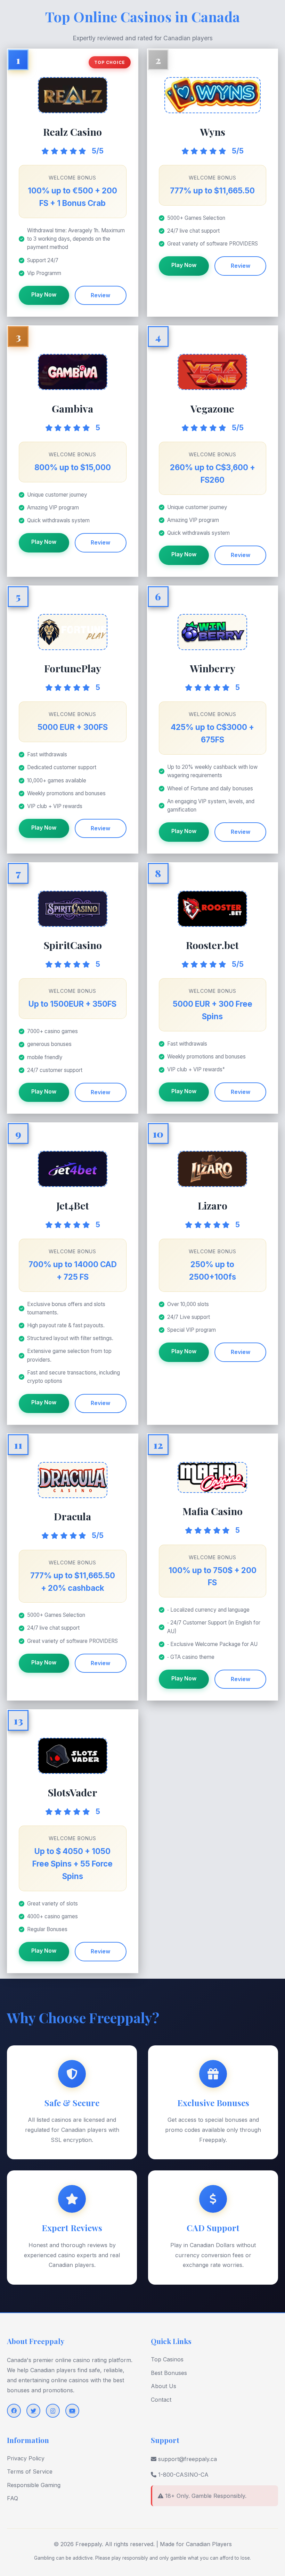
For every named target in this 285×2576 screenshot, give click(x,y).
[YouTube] (72, 2411)
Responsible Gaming (34, 2485)
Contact (161, 2400)
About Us (164, 2386)
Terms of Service (30, 2471)
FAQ (13, 2498)
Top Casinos (167, 2359)
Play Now (44, 294)
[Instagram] (53, 2411)
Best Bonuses (169, 2373)
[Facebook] (14, 2411)
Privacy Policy (26, 2458)
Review (100, 295)
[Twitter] (33, 2411)
